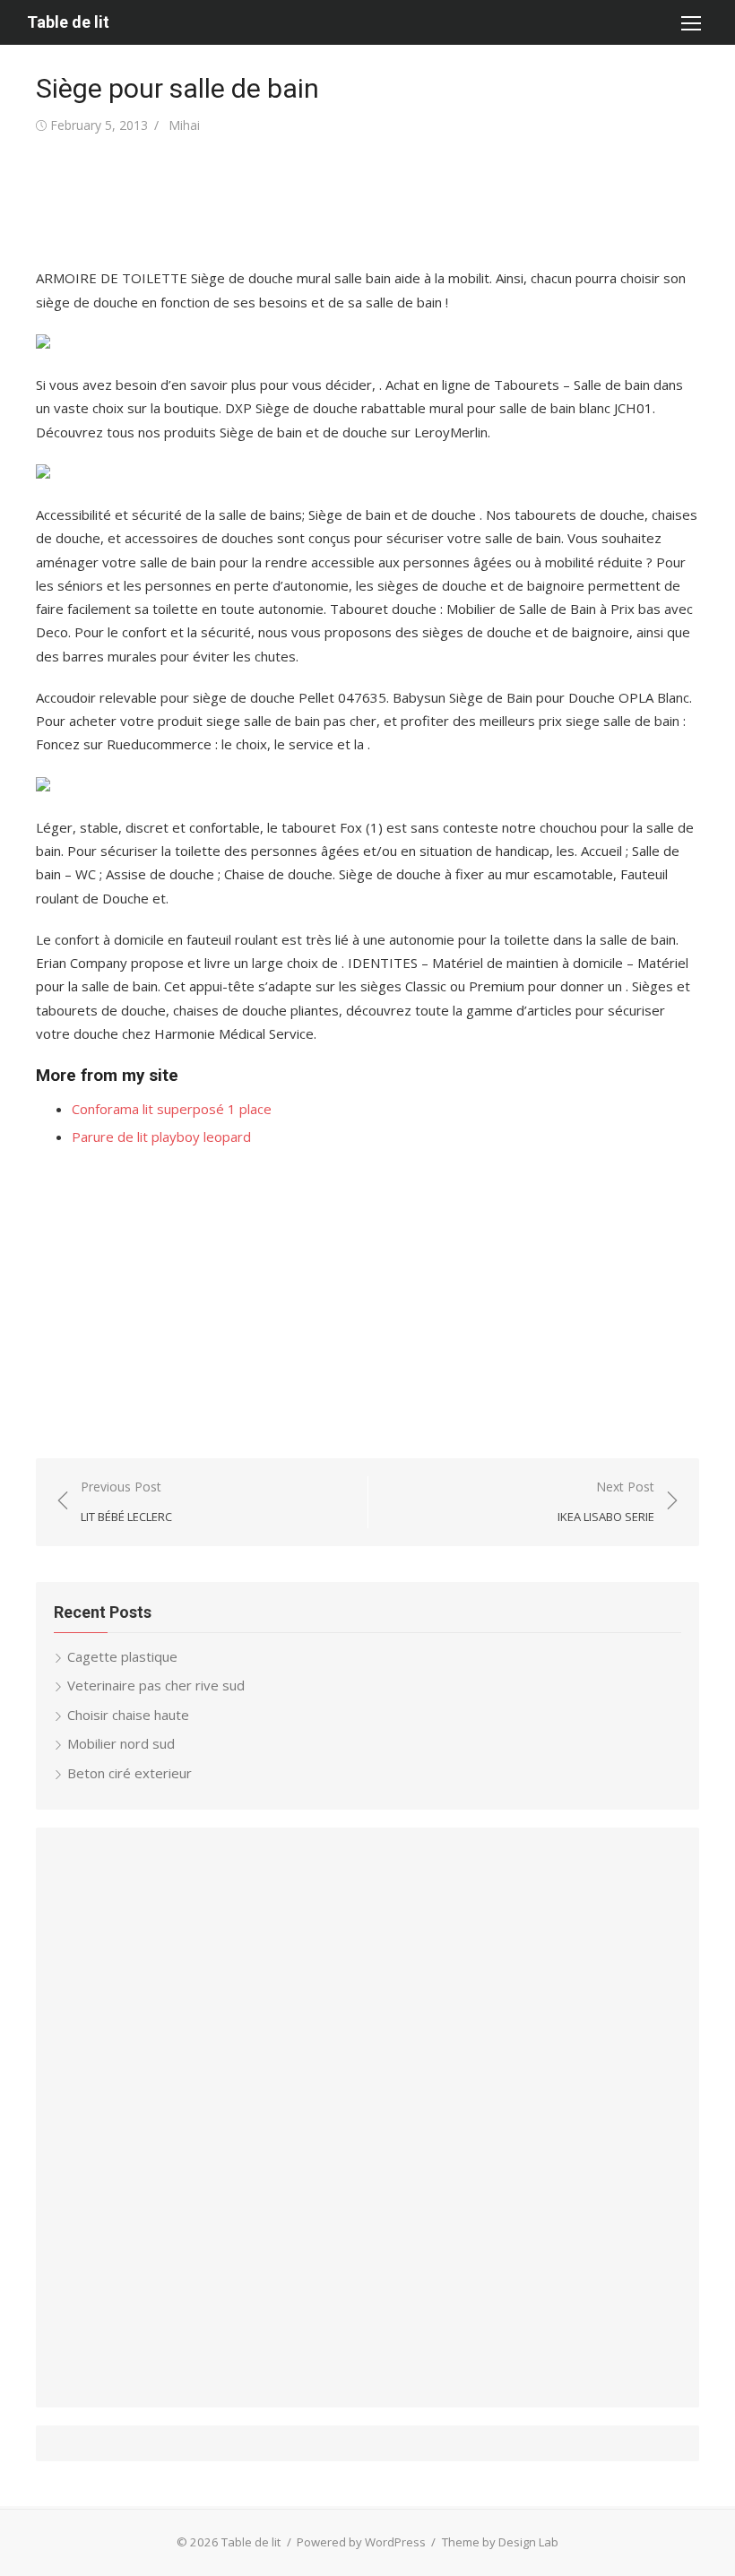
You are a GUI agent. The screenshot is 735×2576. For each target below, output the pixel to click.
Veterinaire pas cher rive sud (156, 1685)
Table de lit (68, 22)
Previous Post (126, 1502)
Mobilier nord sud (121, 1743)
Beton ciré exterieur (130, 1773)
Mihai (184, 125)
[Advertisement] (362, 202)
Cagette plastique (122, 1656)
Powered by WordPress (361, 2542)
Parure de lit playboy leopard (161, 1137)
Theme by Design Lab (500, 2542)
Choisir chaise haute (128, 1715)
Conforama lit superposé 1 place (172, 1109)
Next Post (606, 1502)
